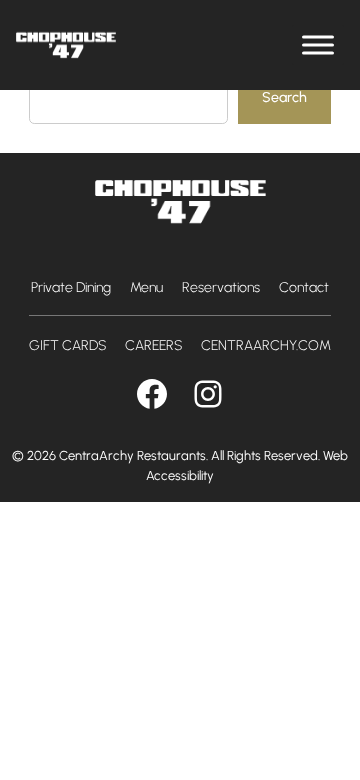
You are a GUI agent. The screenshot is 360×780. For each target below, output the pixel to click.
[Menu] (318, 44)
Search (284, 97)
